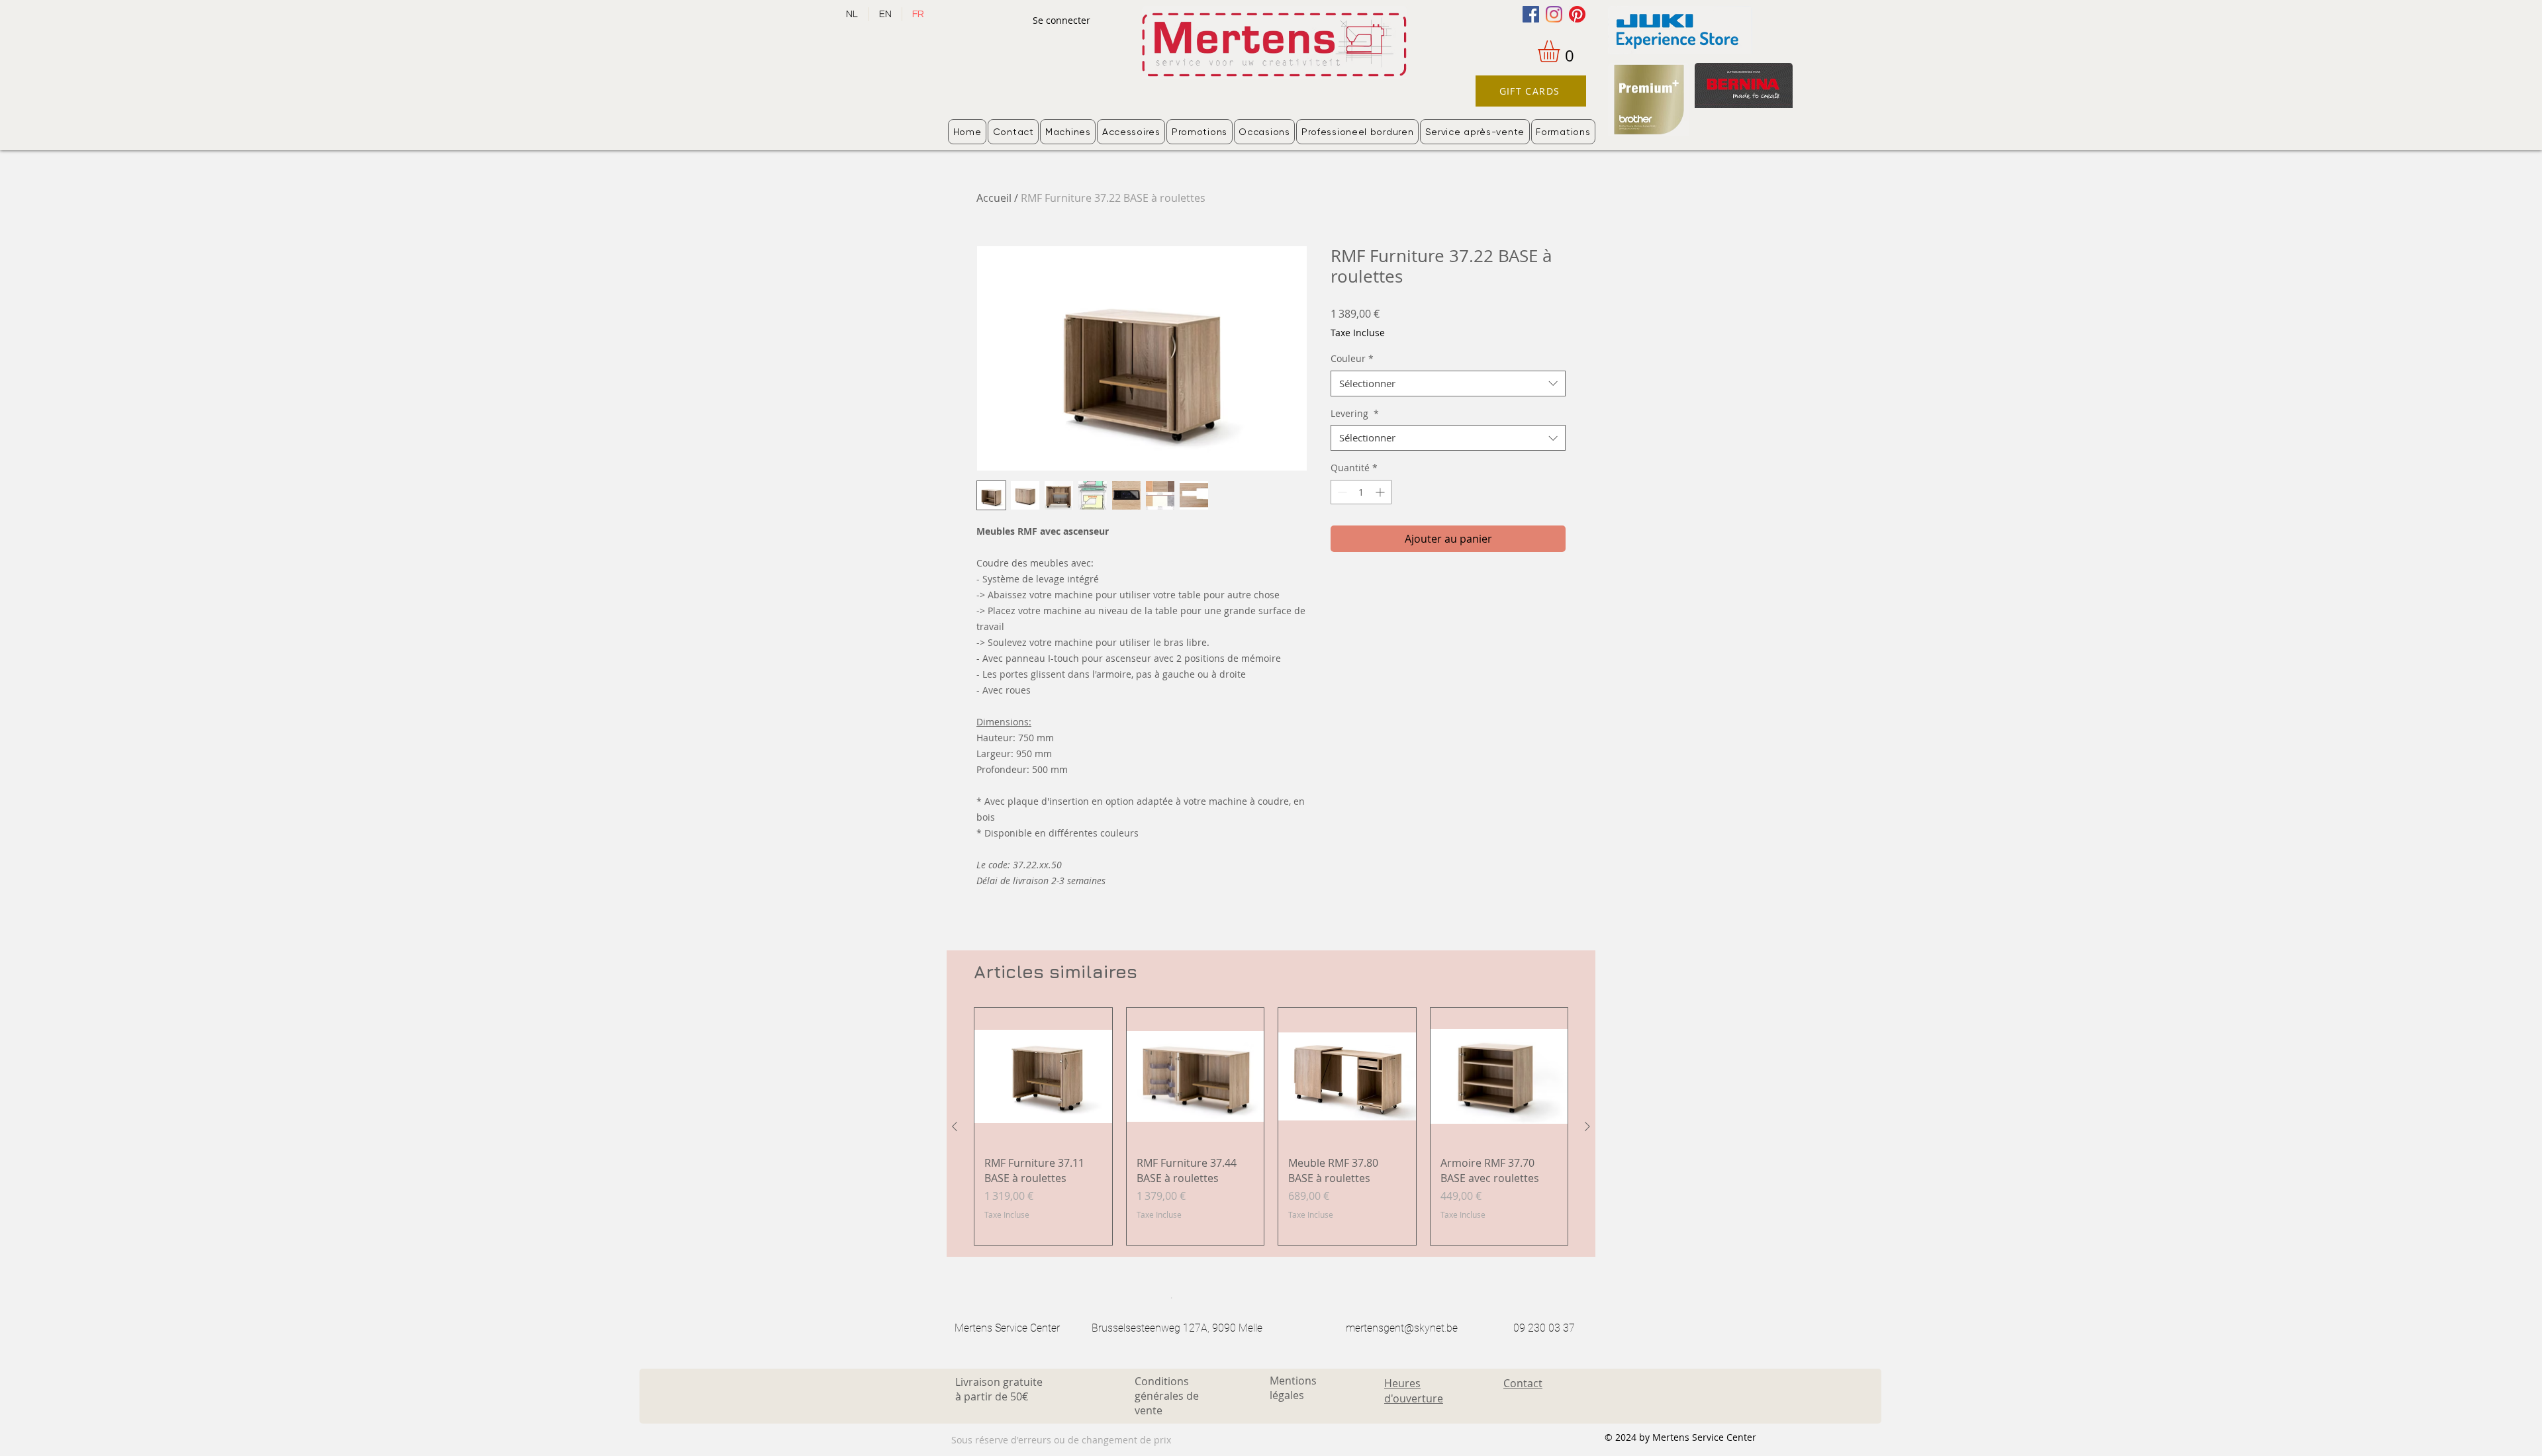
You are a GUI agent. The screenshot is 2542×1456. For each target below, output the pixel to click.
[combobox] (1448, 384)
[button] (1562, 51)
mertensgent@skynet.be (1402, 1328)
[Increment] (1381, 492)
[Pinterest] (1577, 14)
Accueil (994, 198)
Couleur (1352, 358)
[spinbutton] (1361, 492)
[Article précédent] (955, 1126)
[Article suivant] (1587, 1126)
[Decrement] (1341, 492)
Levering (1355, 413)
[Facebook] (1531, 14)
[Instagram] (1554, 14)
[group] (1271, 1127)
